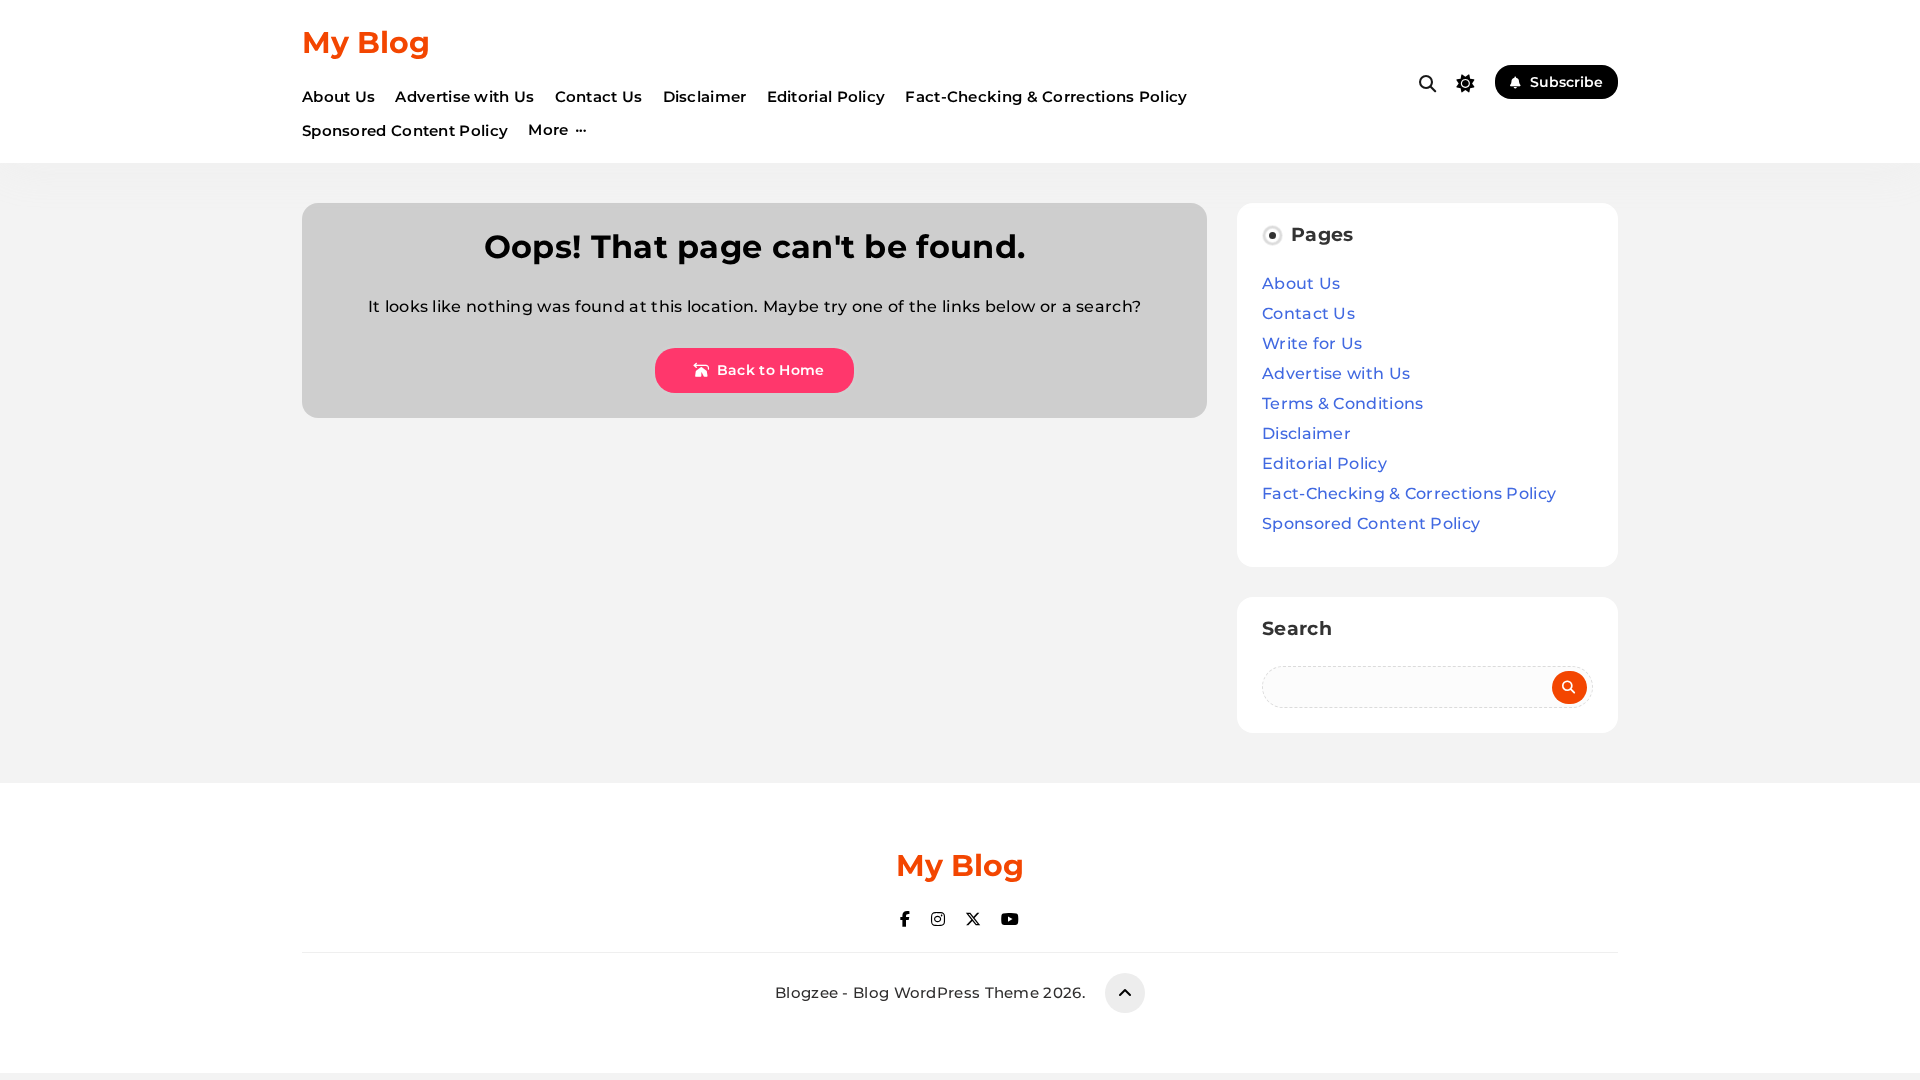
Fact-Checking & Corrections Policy (1046, 96)
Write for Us (1312, 343)
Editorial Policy (826, 96)
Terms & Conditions (1342, 403)
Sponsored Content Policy (405, 130)
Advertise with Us (464, 96)
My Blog (366, 42)
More (548, 129)
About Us (338, 96)
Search (1297, 628)
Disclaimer (705, 96)
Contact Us (599, 96)
